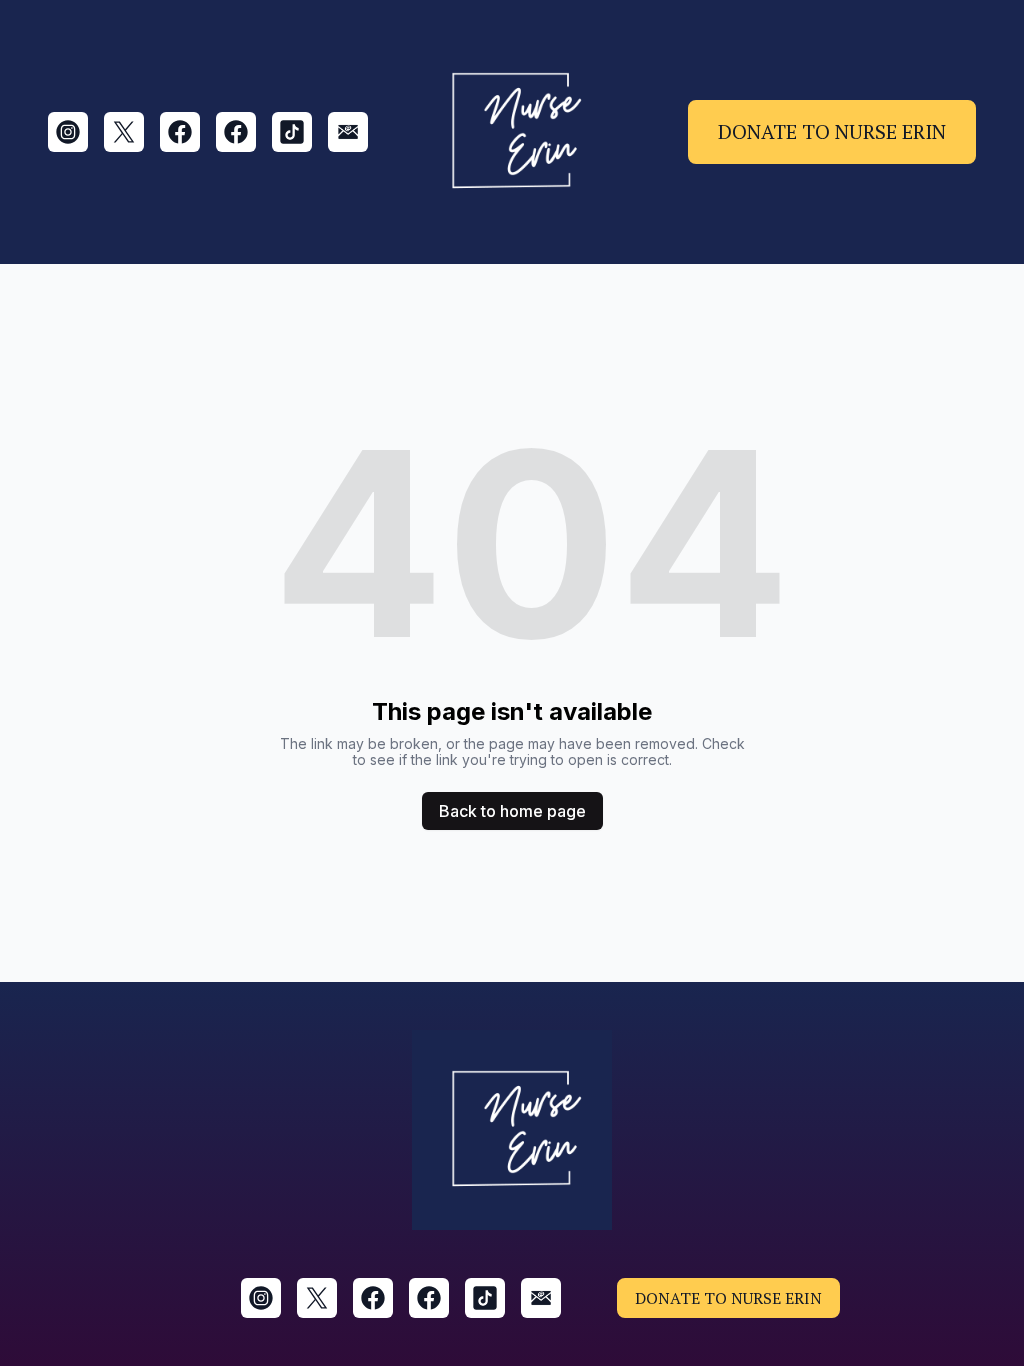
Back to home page (512, 811)
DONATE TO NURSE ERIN (832, 131)
